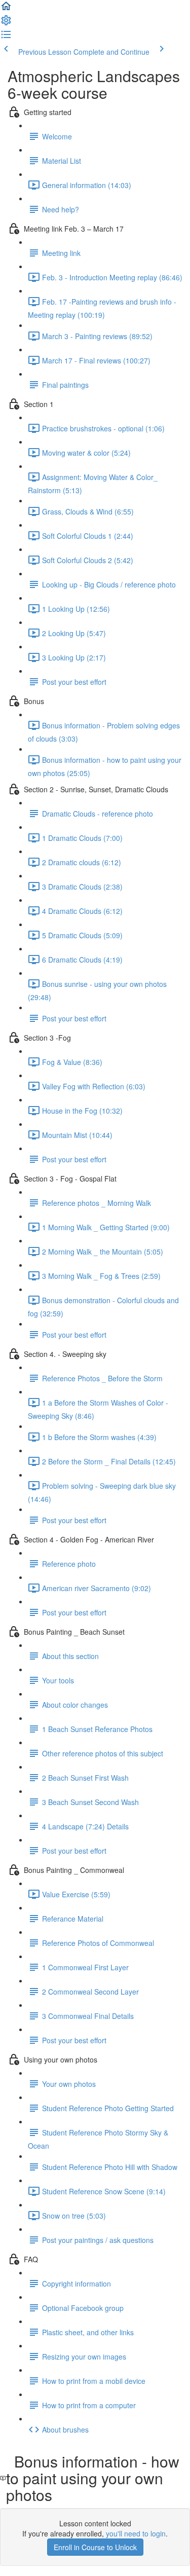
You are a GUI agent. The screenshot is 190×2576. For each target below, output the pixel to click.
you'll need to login (136, 2533)
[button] (6, 9)
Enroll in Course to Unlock (95, 2547)
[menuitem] (6, 23)
